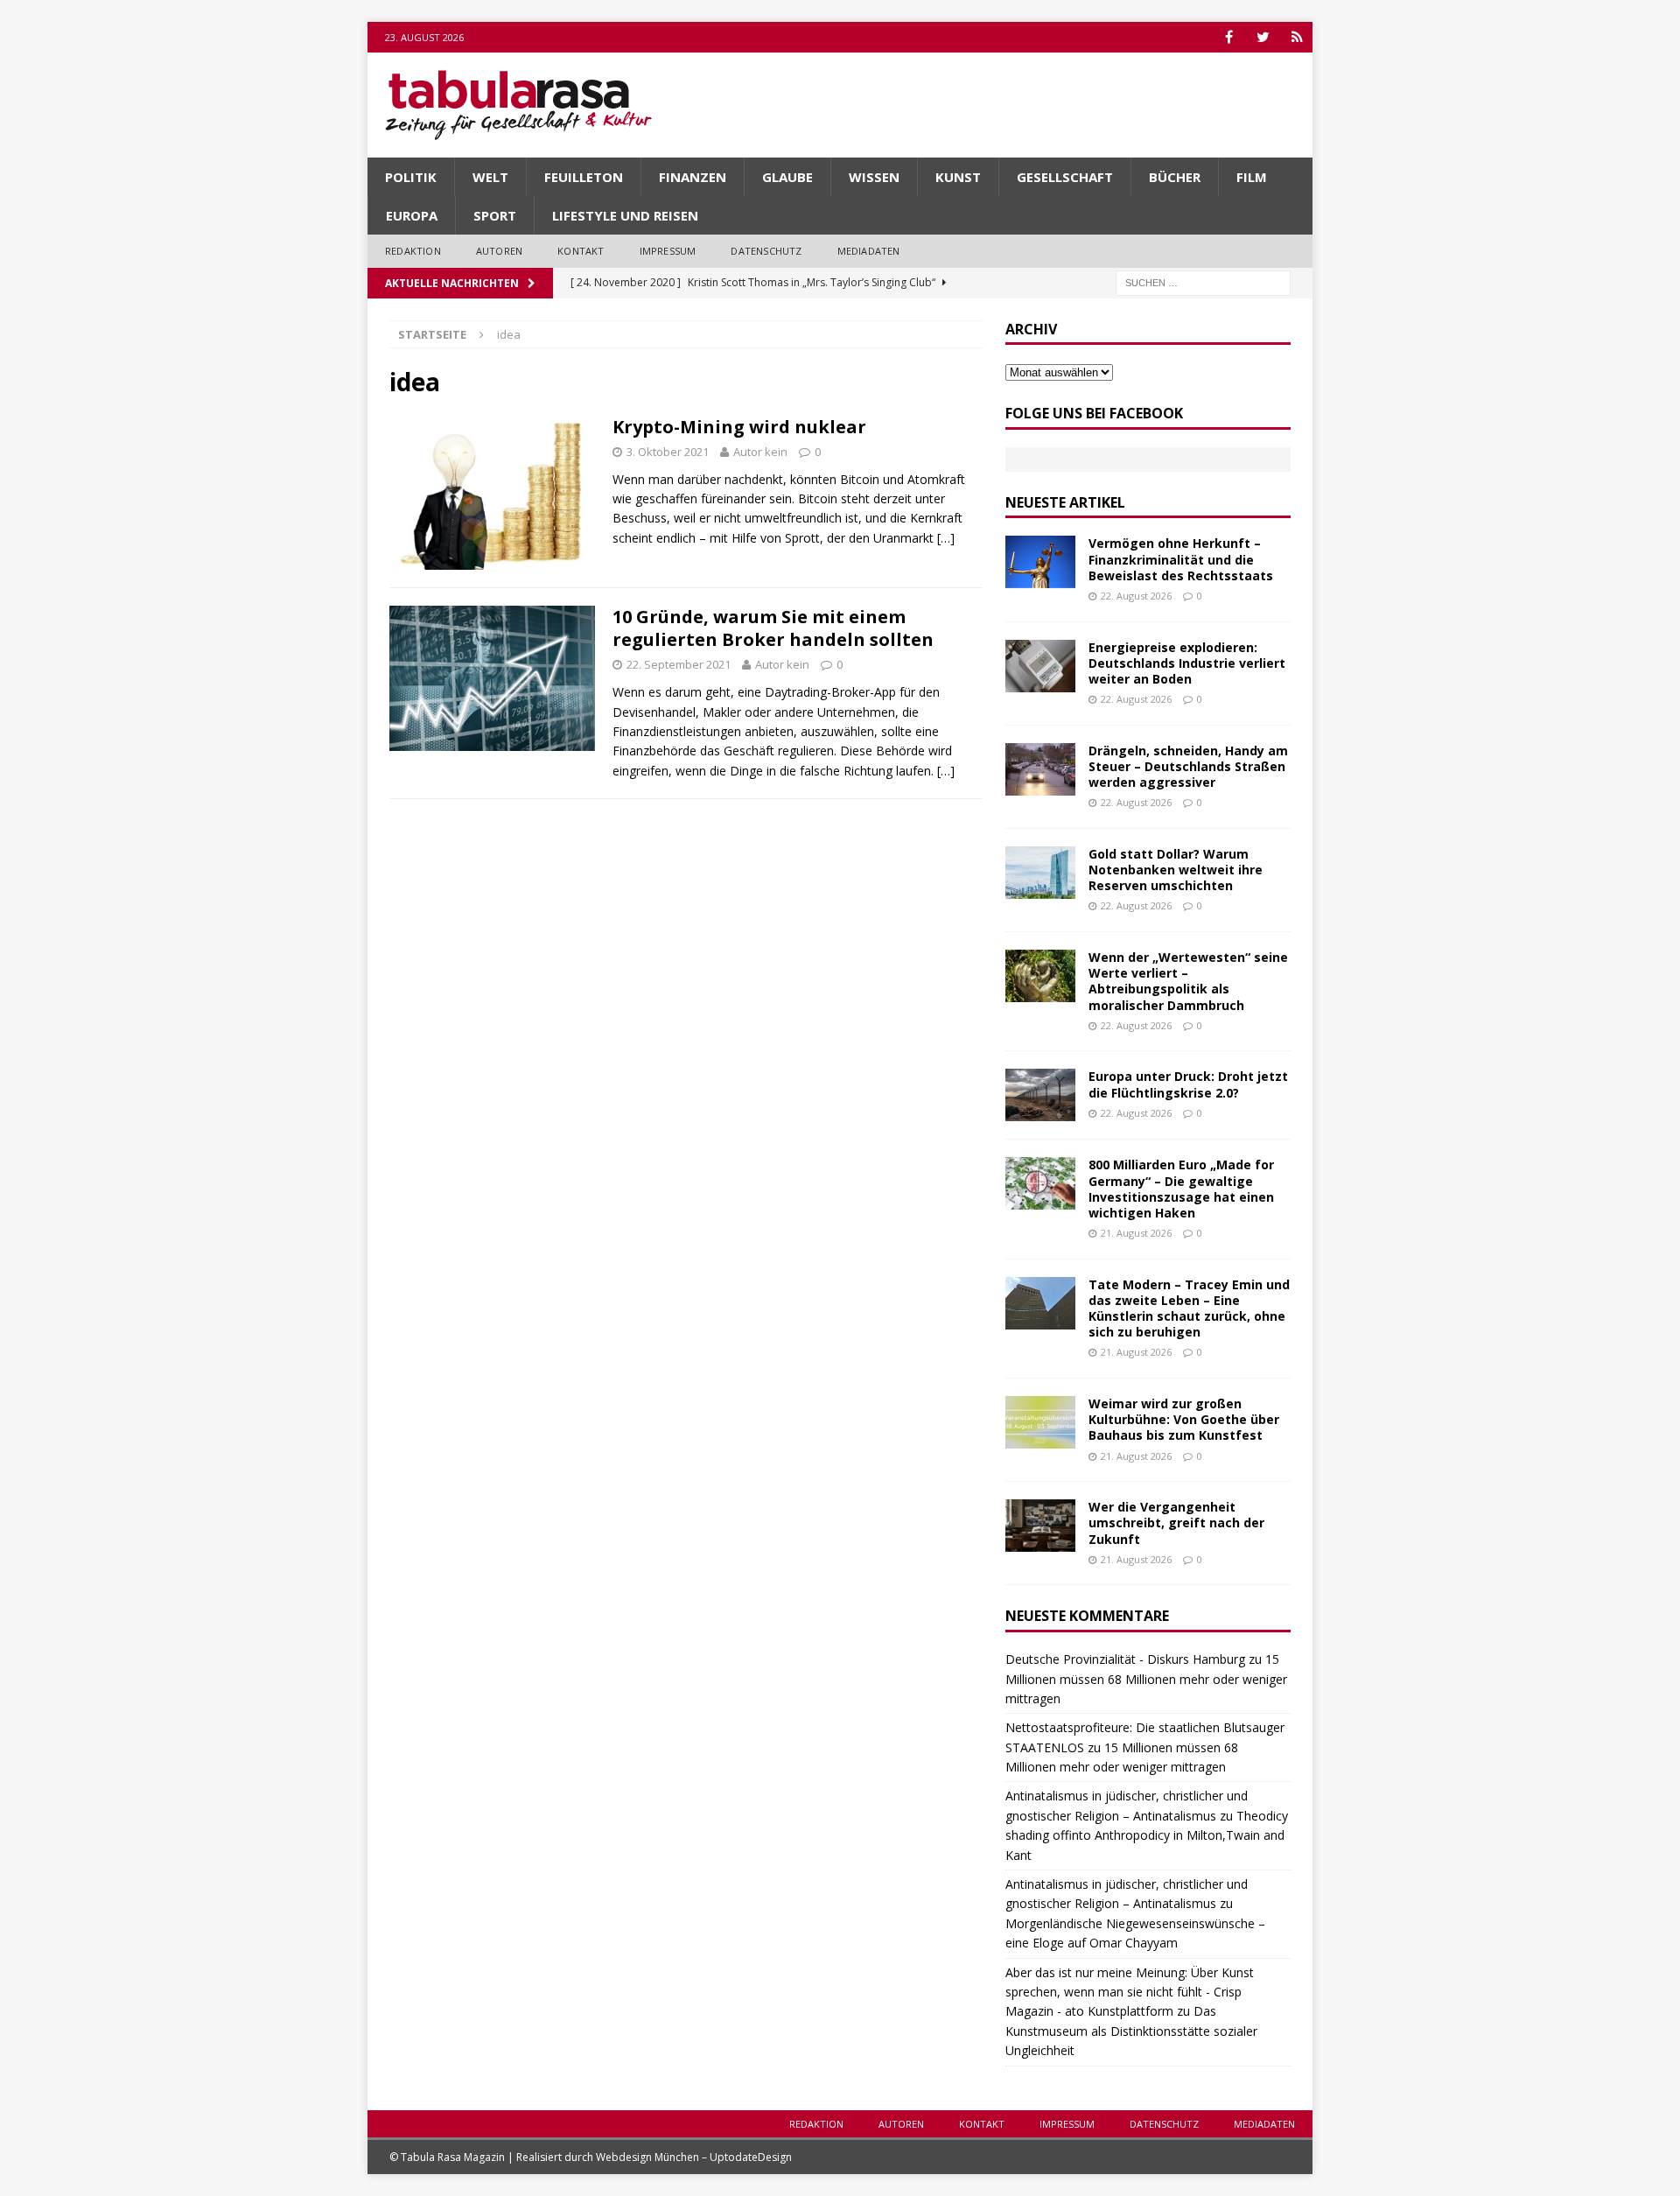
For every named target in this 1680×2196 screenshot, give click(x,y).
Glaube (787, 177)
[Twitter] (1263, 37)
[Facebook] (1229, 37)
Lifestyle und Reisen (625, 215)
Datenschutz (766, 251)
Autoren (499, 251)
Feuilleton (584, 177)
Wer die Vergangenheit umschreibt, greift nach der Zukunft (1176, 1522)
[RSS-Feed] (1297, 37)
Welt (490, 177)
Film (1252, 177)
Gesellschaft (1065, 177)
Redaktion (413, 251)
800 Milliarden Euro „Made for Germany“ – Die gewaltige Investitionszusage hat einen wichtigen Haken (1181, 1189)
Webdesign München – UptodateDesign (694, 2157)
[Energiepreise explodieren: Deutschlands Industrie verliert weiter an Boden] (1040, 666)
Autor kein (760, 452)
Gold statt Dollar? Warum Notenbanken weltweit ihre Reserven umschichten (1176, 870)
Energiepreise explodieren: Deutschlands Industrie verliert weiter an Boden (1187, 663)
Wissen (874, 177)
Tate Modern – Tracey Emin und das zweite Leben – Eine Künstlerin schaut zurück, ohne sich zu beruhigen (1189, 1308)
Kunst (958, 177)
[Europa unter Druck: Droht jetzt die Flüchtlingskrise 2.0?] (1040, 1095)
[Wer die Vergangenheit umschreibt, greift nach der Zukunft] (1040, 1526)
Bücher (1175, 177)
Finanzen (693, 177)
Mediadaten (869, 251)
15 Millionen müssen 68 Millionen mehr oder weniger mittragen (1146, 1679)
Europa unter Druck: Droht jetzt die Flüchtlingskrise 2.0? (1188, 1084)
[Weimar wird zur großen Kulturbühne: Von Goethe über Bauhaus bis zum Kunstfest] (1040, 1422)
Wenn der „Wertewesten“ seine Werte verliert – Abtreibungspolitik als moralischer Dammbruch (1188, 981)
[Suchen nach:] (1203, 281)
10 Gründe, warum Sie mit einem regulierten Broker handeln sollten (773, 628)
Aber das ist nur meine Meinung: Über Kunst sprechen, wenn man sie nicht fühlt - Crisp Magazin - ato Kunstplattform (1130, 1992)
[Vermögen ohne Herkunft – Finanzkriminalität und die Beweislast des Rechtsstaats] (1040, 562)
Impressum (668, 251)
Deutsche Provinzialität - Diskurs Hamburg (1125, 1659)
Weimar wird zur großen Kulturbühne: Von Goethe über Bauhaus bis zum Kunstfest (1184, 1419)
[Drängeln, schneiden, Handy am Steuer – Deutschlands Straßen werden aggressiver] (1040, 769)
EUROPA (412, 215)
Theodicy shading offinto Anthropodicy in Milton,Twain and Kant (1147, 1835)
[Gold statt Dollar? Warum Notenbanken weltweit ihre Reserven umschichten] (1040, 873)
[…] (946, 538)
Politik (411, 177)
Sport (495, 215)
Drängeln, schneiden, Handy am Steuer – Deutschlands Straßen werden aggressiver (1188, 766)
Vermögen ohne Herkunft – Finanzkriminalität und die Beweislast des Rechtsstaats (1181, 559)
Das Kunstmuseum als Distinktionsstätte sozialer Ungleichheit (1131, 2031)
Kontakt (581, 251)
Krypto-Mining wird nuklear (739, 427)
